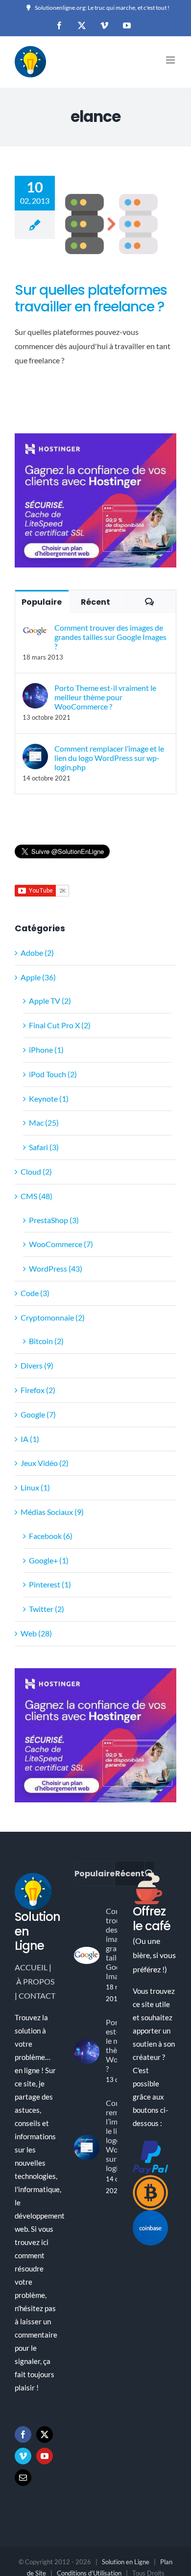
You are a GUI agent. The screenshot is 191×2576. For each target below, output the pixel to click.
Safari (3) (44, 1147)
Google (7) (38, 1414)
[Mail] (23, 2478)
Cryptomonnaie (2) (53, 1317)
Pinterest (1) (50, 1584)
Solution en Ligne (126, 2562)
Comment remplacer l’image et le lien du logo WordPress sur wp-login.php (109, 758)
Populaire (42, 602)
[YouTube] (45, 2456)
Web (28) (36, 1633)
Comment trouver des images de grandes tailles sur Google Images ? (110, 637)
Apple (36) (38, 977)
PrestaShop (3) (54, 1220)
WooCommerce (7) (61, 1244)
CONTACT (37, 1996)
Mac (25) (44, 1123)
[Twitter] (45, 2434)
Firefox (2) (38, 1390)
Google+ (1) (49, 1560)
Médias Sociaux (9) (52, 1512)
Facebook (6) (51, 1536)
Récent (95, 602)
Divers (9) (37, 1365)
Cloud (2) (36, 1171)
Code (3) (35, 1293)
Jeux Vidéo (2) (45, 1463)
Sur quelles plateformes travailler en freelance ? (91, 298)
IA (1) (30, 1439)
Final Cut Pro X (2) (60, 1025)
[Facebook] (23, 2434)
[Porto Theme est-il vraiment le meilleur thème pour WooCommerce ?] (35, 690)
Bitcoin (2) (46, 1341)
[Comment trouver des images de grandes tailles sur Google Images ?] (35, 629)
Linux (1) (35, 1487)
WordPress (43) (56, 1268)
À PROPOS (35, 1981)
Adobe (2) (37, 953)
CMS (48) (36, 1196)
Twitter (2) (47, 1609)
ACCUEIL (31, 1967)
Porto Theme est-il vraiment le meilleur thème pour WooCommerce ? (105, 697)
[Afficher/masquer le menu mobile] (171, 60)
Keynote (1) (49, 1099)
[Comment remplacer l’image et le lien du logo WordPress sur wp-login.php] (35, 750)
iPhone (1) (46, 1050)
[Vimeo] (23, 2456)
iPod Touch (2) (53, 1074)
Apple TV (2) (50, 1001)
